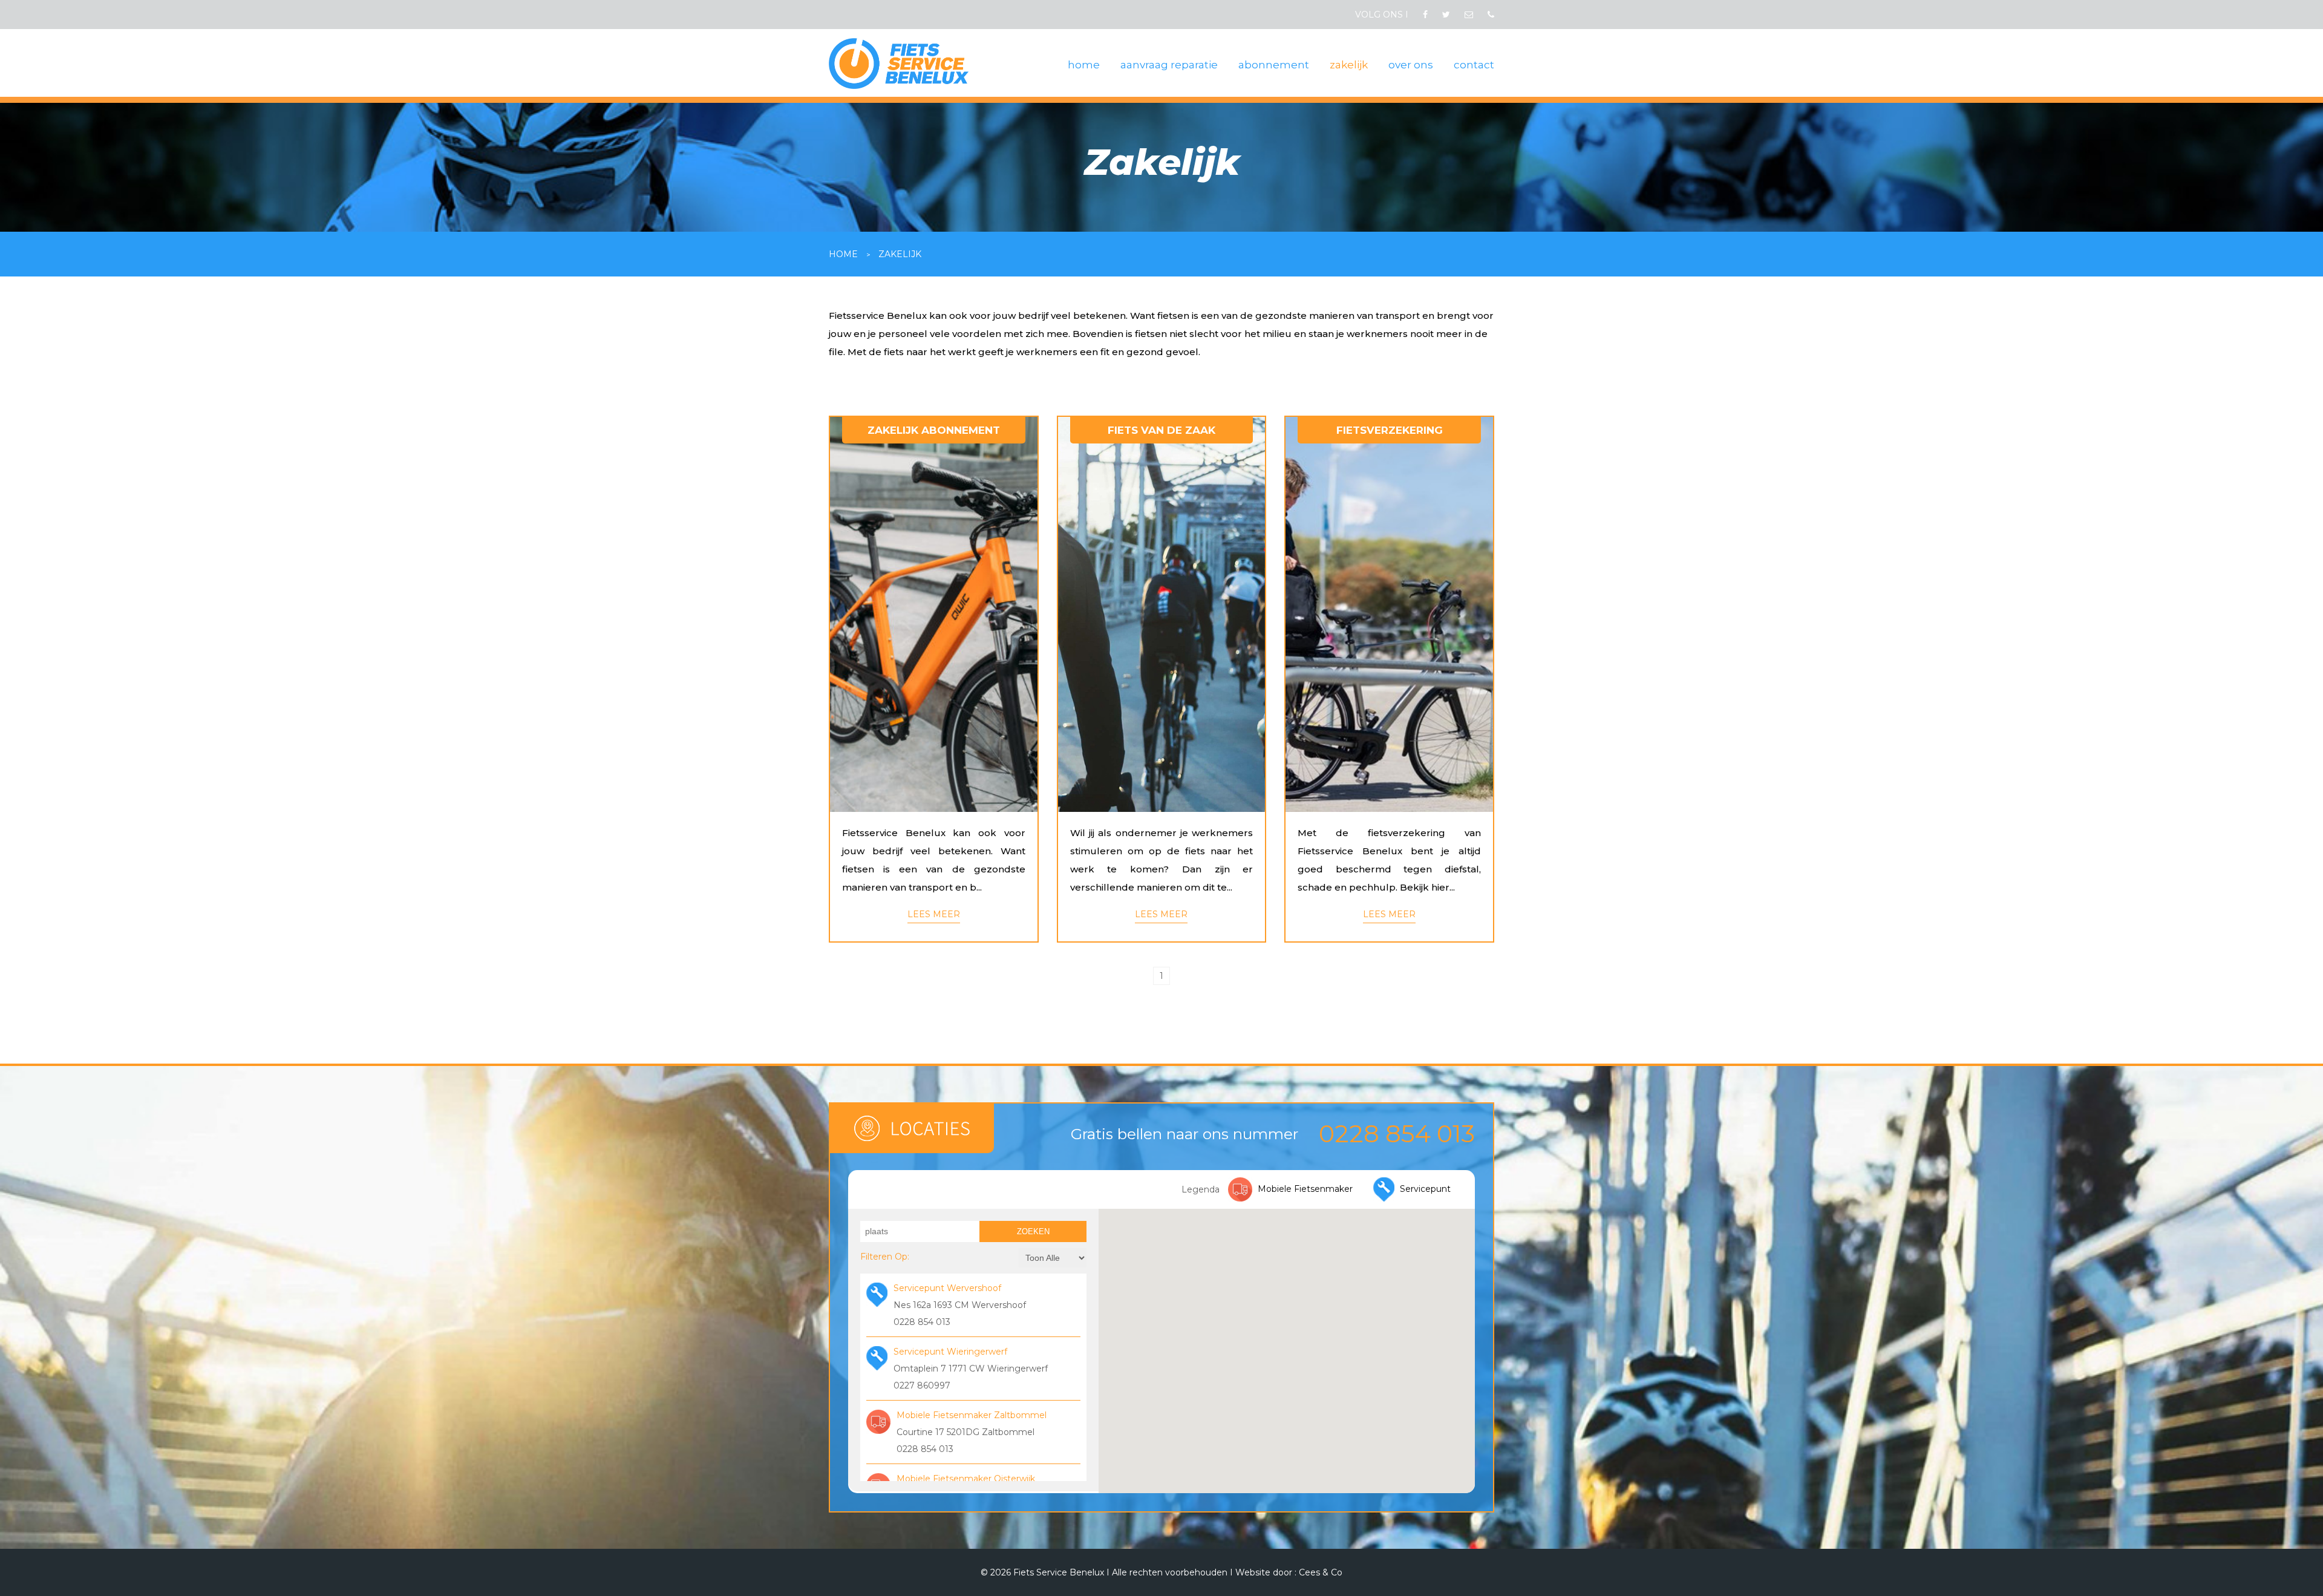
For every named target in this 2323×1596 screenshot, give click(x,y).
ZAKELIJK (1349, 65)
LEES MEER (934, 914)
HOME (1084, 65)
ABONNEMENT (1274, 65)
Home (843, 254)
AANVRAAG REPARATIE (1169, 65)
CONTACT (1474, 65)
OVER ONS (1411, 65)
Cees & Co (1321, 1572)
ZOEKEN (1033, 1231)
